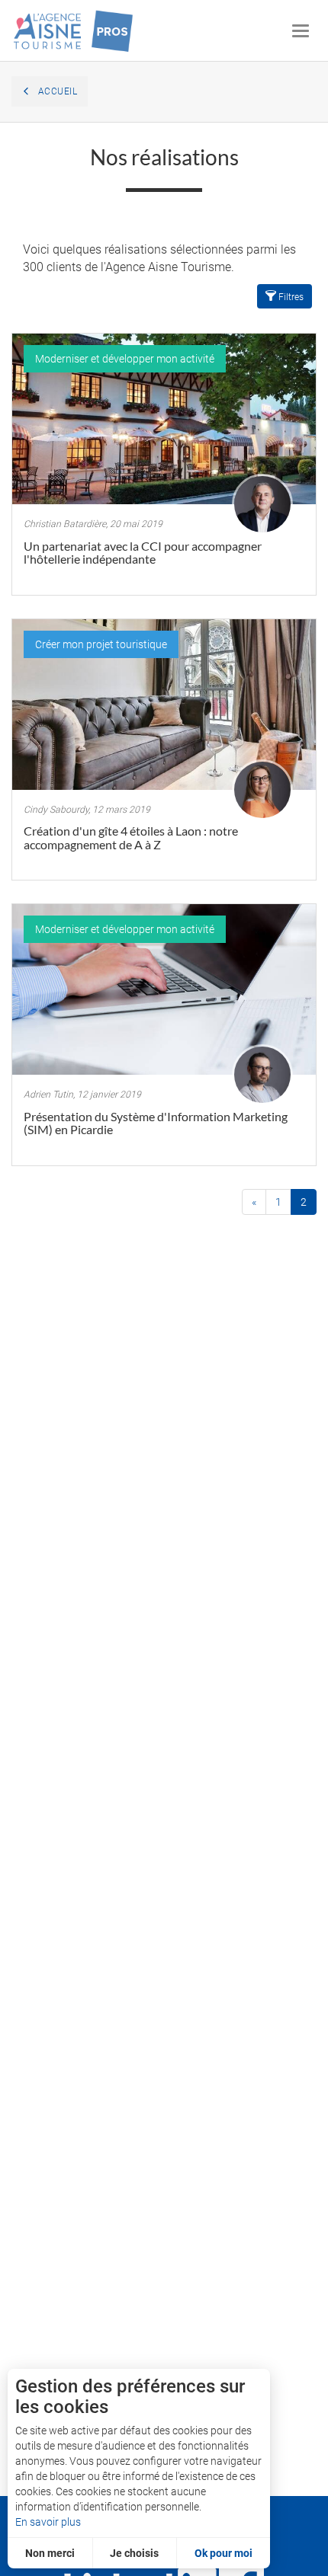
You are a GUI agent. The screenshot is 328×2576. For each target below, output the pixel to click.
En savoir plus (48, 2522)
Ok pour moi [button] (223, 2553)
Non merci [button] (50, 2553)
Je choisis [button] (134, 2553)
